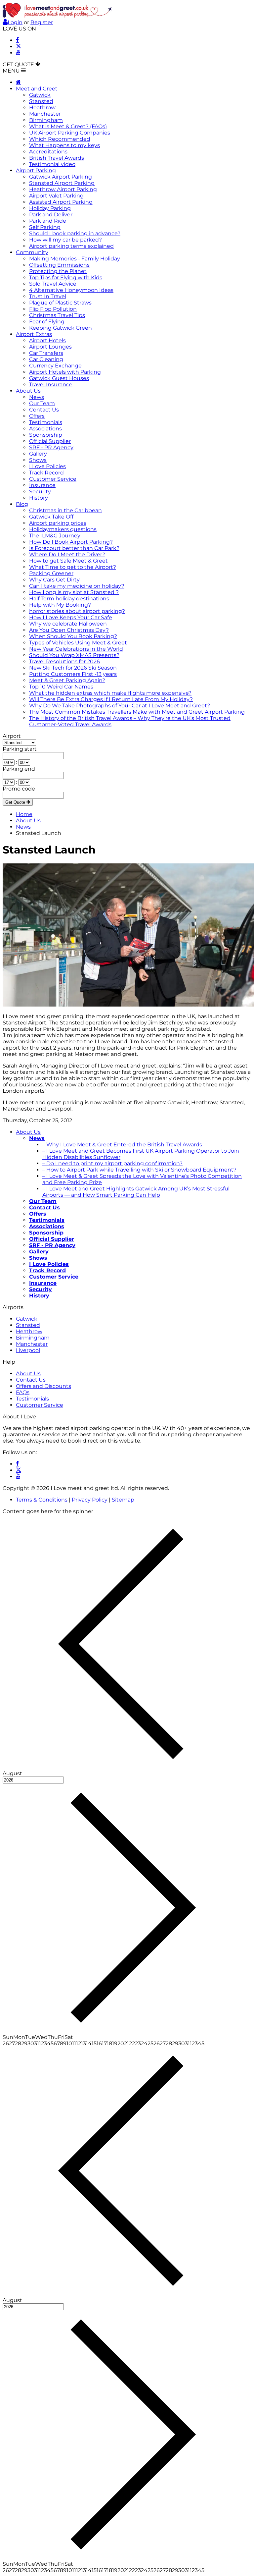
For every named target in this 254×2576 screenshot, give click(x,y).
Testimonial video (52, 164)
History (39, 498)
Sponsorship (46, 435)
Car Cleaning (46, 359)
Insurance (42, 485)
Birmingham (46, 120)
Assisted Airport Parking (61, 202)
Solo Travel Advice (53, 284)
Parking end (19, 769)
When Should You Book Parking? (73, 636)
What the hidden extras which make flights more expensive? (110, 693)
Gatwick (40, 95)
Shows (38, 460)
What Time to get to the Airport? (73, 567)
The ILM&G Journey (55, 536)
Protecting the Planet (58, 271)
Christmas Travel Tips (57, 315)
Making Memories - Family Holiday (75, 259)
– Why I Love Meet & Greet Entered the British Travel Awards (122, 1145)
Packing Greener (51, 573)
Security (40, 492)
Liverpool (28, 1350)
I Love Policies (47, 466)
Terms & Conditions (42, 1500)
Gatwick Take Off (51, 517)
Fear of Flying (47, 322)
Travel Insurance (51, 384)
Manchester (45, 114)
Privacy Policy (90, 1500)
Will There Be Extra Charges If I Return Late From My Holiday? (111, 699)
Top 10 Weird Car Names (61, 687)
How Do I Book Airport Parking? (71, 542)
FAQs (23, 1392)
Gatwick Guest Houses (59, 378)
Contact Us (44, 410)
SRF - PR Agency (51, 447)
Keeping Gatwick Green (61, 328)
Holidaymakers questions (63, 529)
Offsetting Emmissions (59, 265)
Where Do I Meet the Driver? (67, 554)
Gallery (38, 454)
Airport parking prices (58, 523)
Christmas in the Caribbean (65, 510)
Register (42, 22)
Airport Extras (34, 334)
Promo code (19, 789)
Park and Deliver (51, 215)
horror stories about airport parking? (77, 611)
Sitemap (123, 1500)
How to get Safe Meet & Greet (68, 561)
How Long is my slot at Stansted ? (74, 592)
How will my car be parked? (65, 240)
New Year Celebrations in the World (76, 649)
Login (15, 22)
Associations (45, 429)
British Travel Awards (57, 158)
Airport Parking (36, 170)
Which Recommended (60, 139)
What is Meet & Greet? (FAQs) (68, 126)
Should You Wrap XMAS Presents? (74, 655)
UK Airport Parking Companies (70, 133)
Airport (12, 736)
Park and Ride (48, 221)
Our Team (42, 403)
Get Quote (16, 802)
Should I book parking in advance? (75, 233)
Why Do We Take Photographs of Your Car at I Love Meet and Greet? (120, 706)
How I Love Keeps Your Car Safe (71, 617)
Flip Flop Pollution (53, 309)
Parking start (20, 749)
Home (24, 814)
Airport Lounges (50, 347)
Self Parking (45, 227)
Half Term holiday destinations (69, 599)
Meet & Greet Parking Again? (67, 680)
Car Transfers (46, 353)
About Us (28, 391)
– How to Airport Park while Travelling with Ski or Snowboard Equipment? (139, 1170)
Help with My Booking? (60, 605)
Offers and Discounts (43, 1386)
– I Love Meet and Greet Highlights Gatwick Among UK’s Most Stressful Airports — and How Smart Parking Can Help (136, 1192)
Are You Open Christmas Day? (69, 630)
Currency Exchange (55, 366)
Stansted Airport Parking (62, 183)
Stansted (41, 101)
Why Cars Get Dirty (54, 580)
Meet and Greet (37, 89)
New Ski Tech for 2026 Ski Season (73, 668)
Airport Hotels (47, 340)
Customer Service (53, 479)
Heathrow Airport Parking (63, 189)
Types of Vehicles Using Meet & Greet (78, 643)
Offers (37, 416)
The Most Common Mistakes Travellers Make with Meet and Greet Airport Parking (137, 712)
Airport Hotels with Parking (65, 372)
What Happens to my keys (64, 145)
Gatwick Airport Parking (61, 177)
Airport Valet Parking (56, 196)
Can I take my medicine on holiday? (77, 586)
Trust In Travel (48, 296)
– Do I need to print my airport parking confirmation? (112, 1163)
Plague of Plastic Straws (60, 303)
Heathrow (42, 108)
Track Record (46, 473)
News (37, 397)
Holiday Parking (50, 208)
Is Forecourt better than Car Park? (74, 548)
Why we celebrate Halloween (68, 624)
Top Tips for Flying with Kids (66, 277)
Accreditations (48, 152)
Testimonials (46, 422)
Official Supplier (50, 441)
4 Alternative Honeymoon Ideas (71, 290)
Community (32, 252)
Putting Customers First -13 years (73, 674)
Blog (22, 504)
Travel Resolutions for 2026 (64, 661)
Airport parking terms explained (71, 246)
